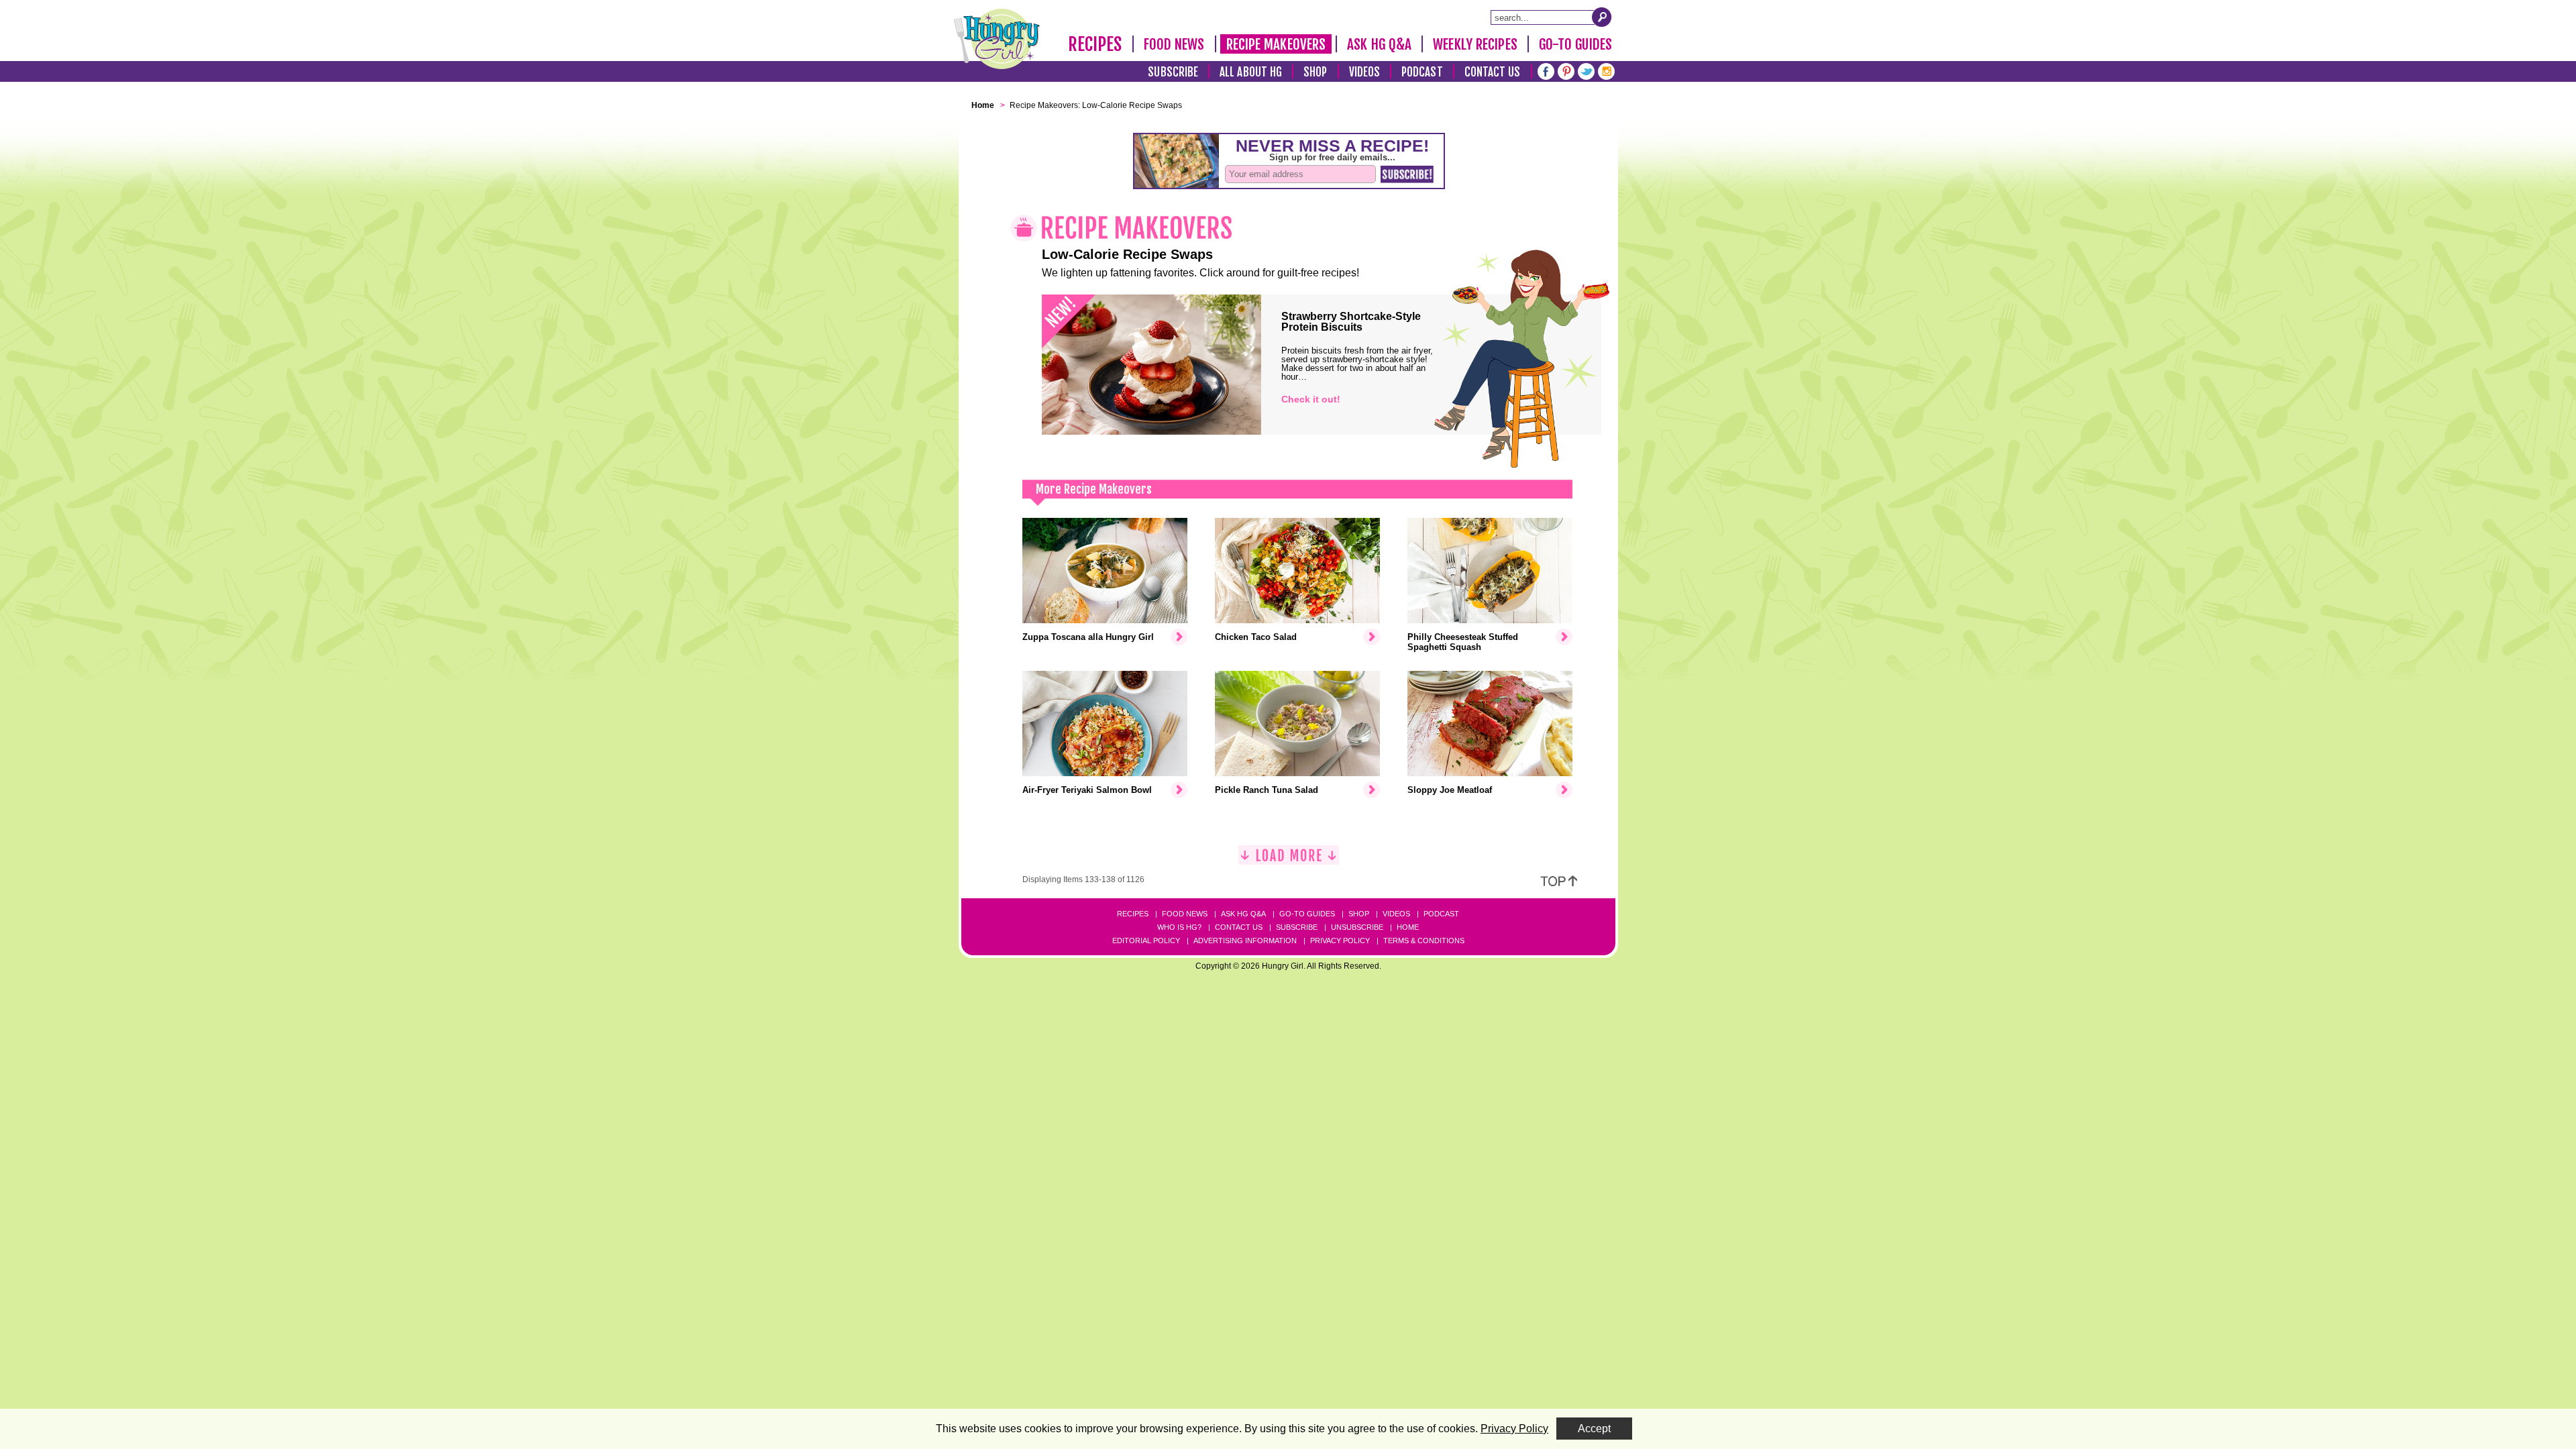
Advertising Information (1245, 941)
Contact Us (1493, 72)
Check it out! (1311, 399)
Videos (1365, 72)
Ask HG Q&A (1379, 44)
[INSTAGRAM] (1606, 70)
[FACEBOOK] (1546, 70)
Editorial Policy (1146, 941)
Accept (1594, 1429)
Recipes (1095, 44)
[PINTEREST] (1566, 70)
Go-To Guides (1575, 44)
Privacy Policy (1340, 941)
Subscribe (1173, 72)
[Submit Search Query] (1602, 17)
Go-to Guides (1307, 914)
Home (1408, 927)
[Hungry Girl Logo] (997, 39)
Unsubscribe (1357, 927)
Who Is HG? (1179, 927)
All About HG (1251, 72)
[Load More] (1289, 860)
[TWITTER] (1586, 70)
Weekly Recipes (1475, 44)
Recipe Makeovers (1276, 44)
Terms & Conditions (1424, 941)
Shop (1315, 72)
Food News (1174, 44)
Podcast (1422, 72)
